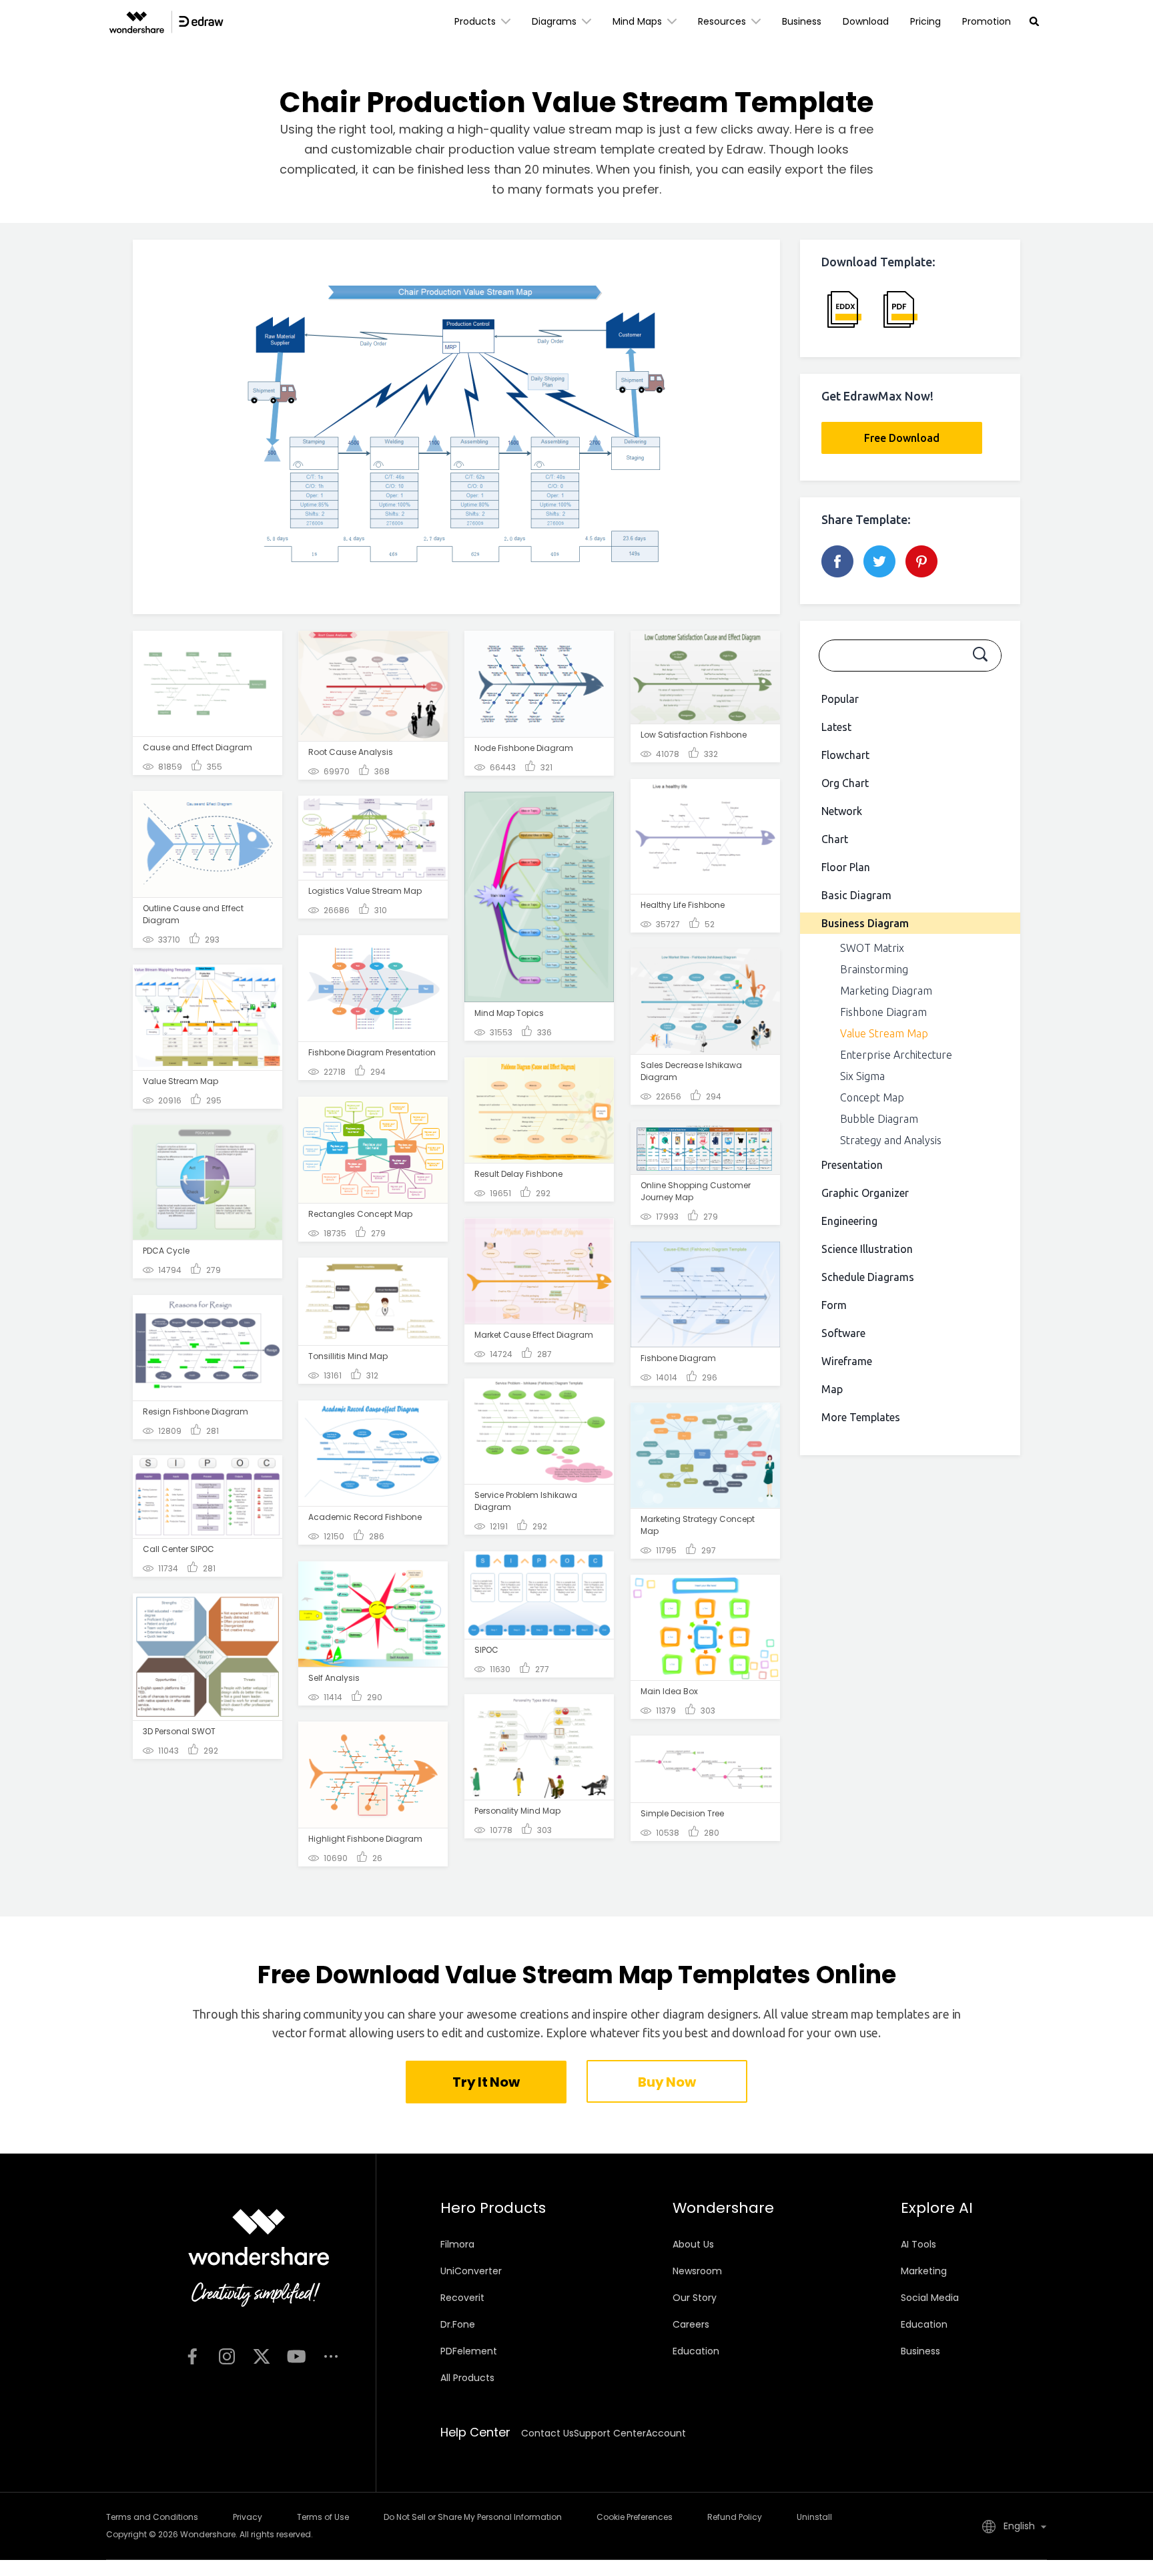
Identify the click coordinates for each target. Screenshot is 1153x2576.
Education (696, 2351)
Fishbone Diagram (883, 1012)
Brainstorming (874, 969)
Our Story (695, 2298)
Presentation (852, 1165)
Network (842, 811)
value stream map (588, 129)
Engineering (849, 1221)
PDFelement (469, 2351)
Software (843, 1333)
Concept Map (872, 1097)
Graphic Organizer (865, 1193)
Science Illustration (867, 1249)
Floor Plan (846, 867)
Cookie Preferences (635, 2517)
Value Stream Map (884, 1033)
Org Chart (845, 783)
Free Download (902, 438)
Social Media (930, 2298)
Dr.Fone (458, 2324)
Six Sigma (862, 1076)
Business (802, 21)
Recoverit (462, 2298)
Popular (840, 699)
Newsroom (697, 2271)
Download (866, 21)
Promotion (987, 21)
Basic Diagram (856, 895)
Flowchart (845, 755)
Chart (835, 839)
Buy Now (667, 2082)
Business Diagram (865, 923)
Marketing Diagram (886, 991)
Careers (691, 2324)
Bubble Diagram (879, 1119)
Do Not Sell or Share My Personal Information (473, 2517)
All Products (467, 2378)
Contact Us (547, 2433)
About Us (693, 2244)
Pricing (925, 21)
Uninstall (814, 2517)
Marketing (924, 2271)
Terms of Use (323, 2517)
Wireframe (847, 1361)
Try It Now (486, 2082)
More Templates (861, 1417)
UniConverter (471, 2271)
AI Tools (918, 2244)
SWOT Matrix (872, 948)
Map (832, 1389)
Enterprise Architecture (896, 1055)
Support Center (610, 2433)
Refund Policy (735, 2517)
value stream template (586, 149)
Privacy (248, 2517)
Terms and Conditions (152, 2517)
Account (666, 2433)
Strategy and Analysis (891, 1140)
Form (834, 1305)
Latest (836, 727)
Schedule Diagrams (868, 1277)
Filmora (457, 2244)
